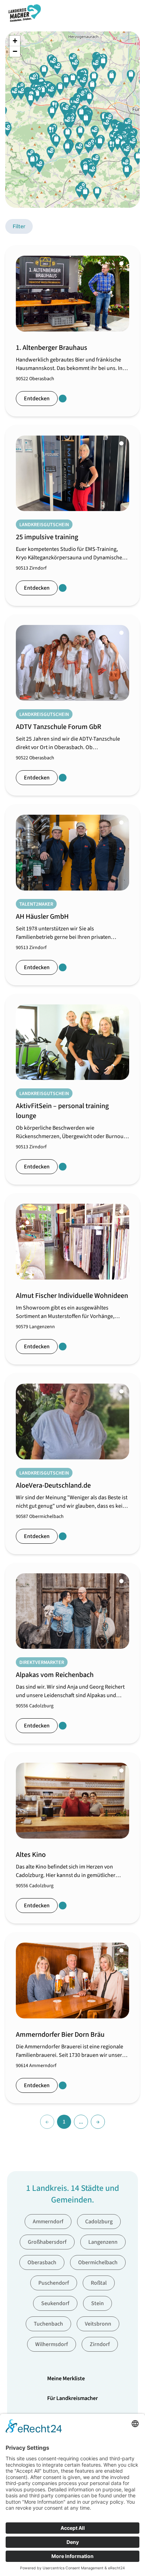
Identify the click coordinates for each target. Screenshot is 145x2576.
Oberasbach (42, 2262)
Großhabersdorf (47, 2242)
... (81, 2122)
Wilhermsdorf (52, 2344)
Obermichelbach (98, 2262)
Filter (19, 226)
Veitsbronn (98, 2324)
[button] (67, 148)
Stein (97, 2303)
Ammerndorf (48, 2222)
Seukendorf (55, 2303)
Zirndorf (100, 2344)
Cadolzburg (99, 2222)
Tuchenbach (48, 2324)
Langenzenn (103, 2242)
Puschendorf (54, 2283)
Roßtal (99, 2283)
